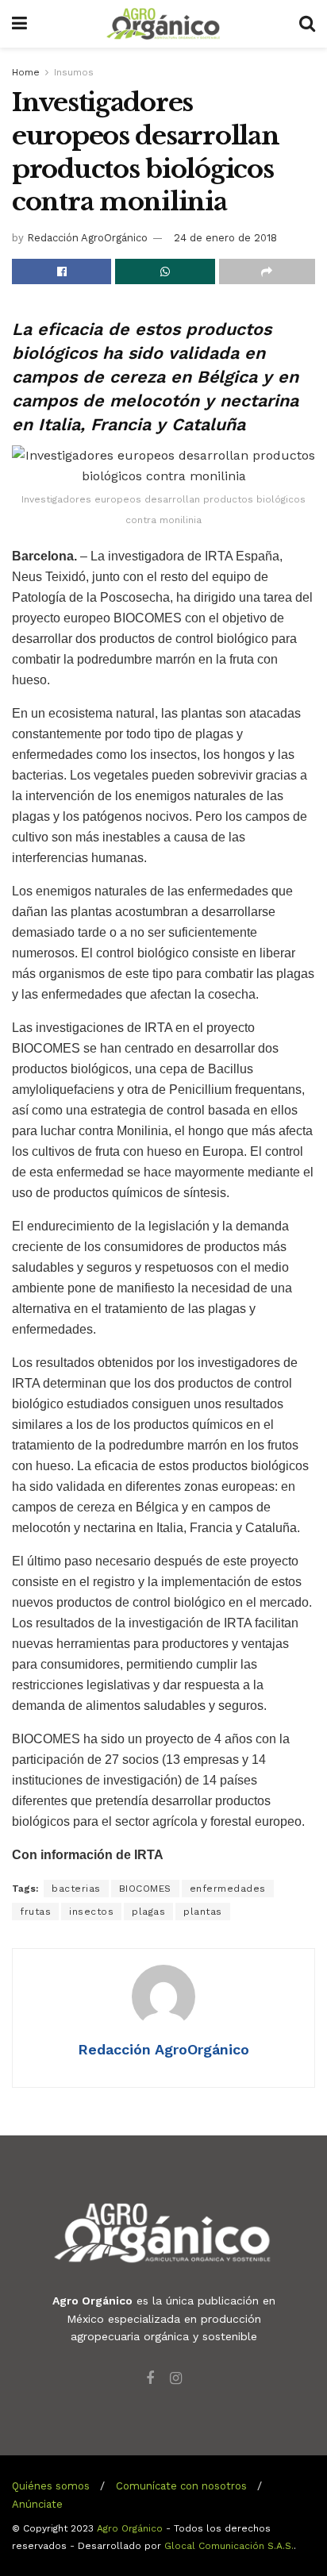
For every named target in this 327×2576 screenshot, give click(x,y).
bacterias (76, 1889)
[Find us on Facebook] (150, 2379)
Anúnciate (37, 2504)
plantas (203, 1912)
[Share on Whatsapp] (165, 271)
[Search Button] (307, 24)
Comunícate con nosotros (181, 2486)
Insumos (74, 72)
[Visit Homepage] (163, 24)
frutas (35, 1912)
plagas (148, 1912)
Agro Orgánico (130, 2528)
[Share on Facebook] (62, 271)
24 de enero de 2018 (225, 238)
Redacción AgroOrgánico (87, 238)
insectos (91, 1912)
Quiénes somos (51, 2486)
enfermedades (228, 1889)
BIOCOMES (145, 1889)
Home (26, 72)
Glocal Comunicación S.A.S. (229, 2546)
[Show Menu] (19, 24)
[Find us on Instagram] (176, 2379)
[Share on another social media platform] (267, 271)
